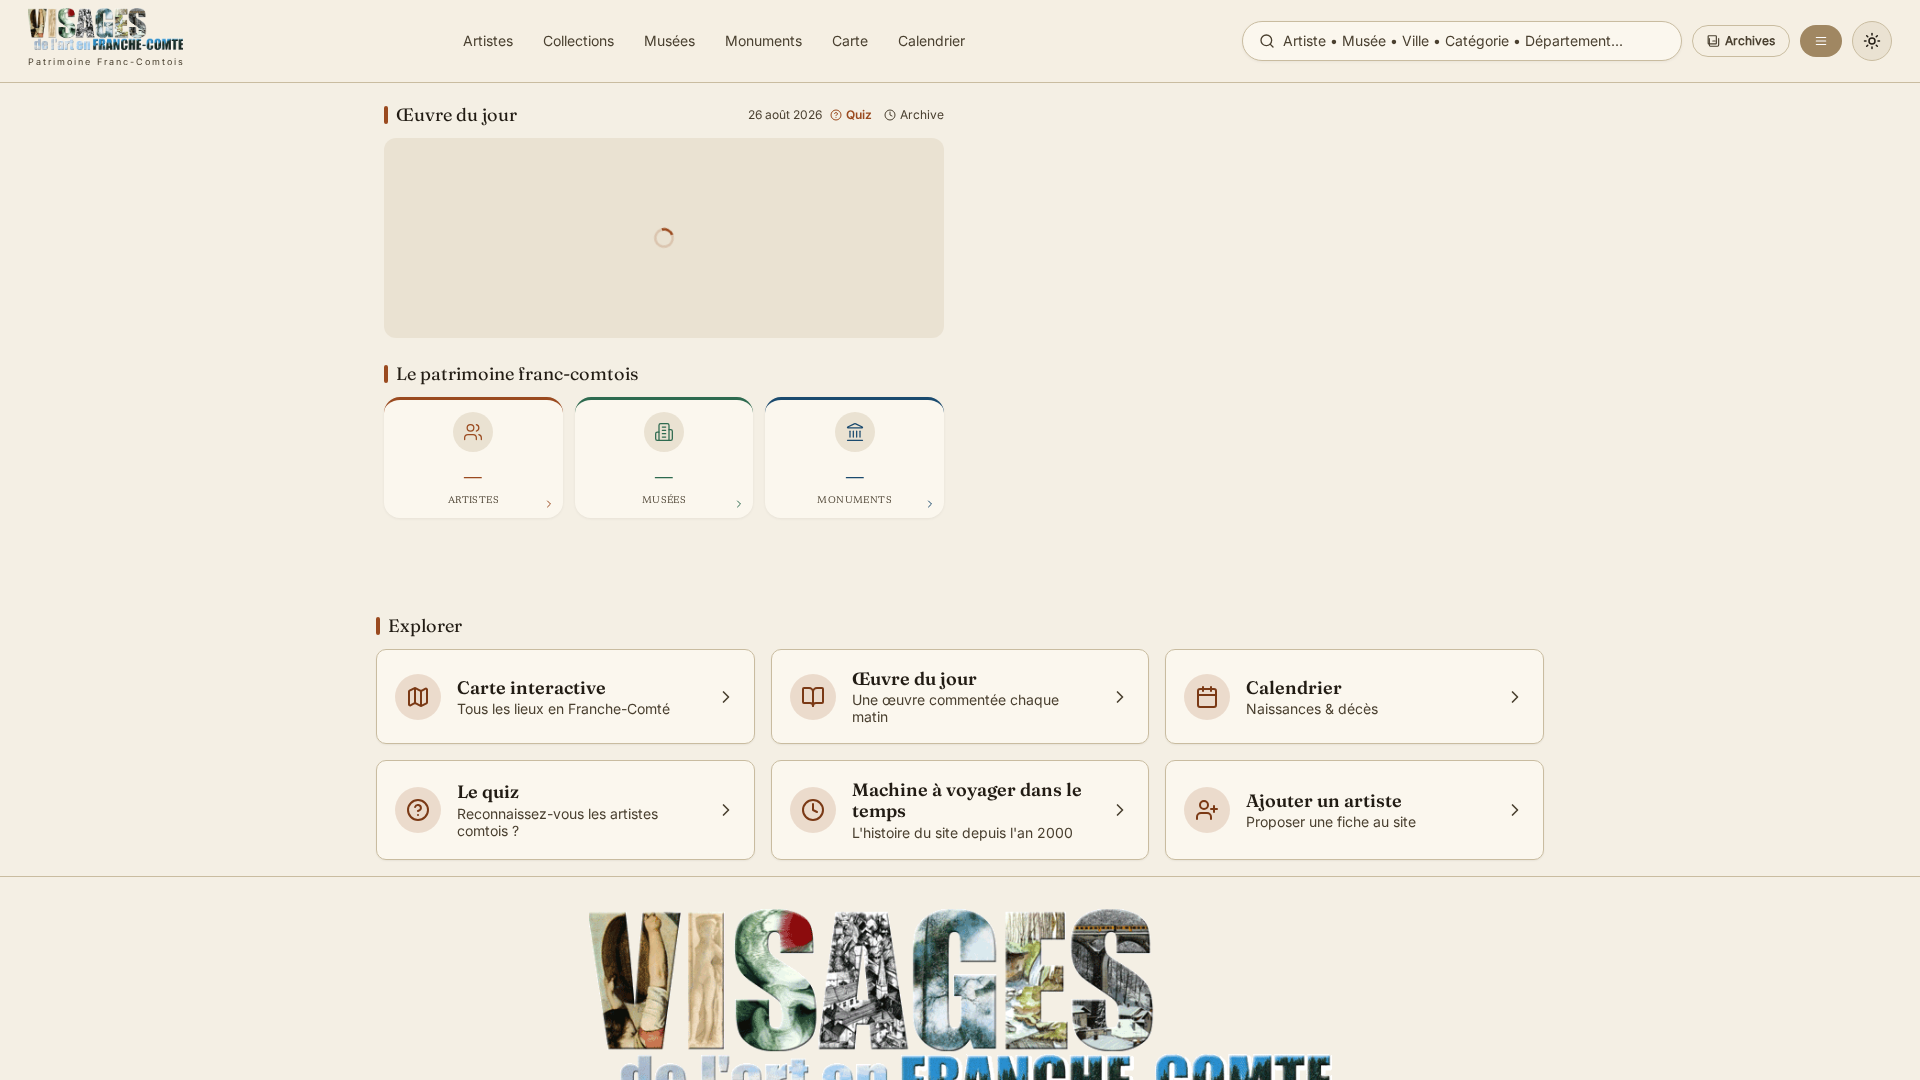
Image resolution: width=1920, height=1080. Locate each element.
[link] (106, 41)
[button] (1741, 41)
